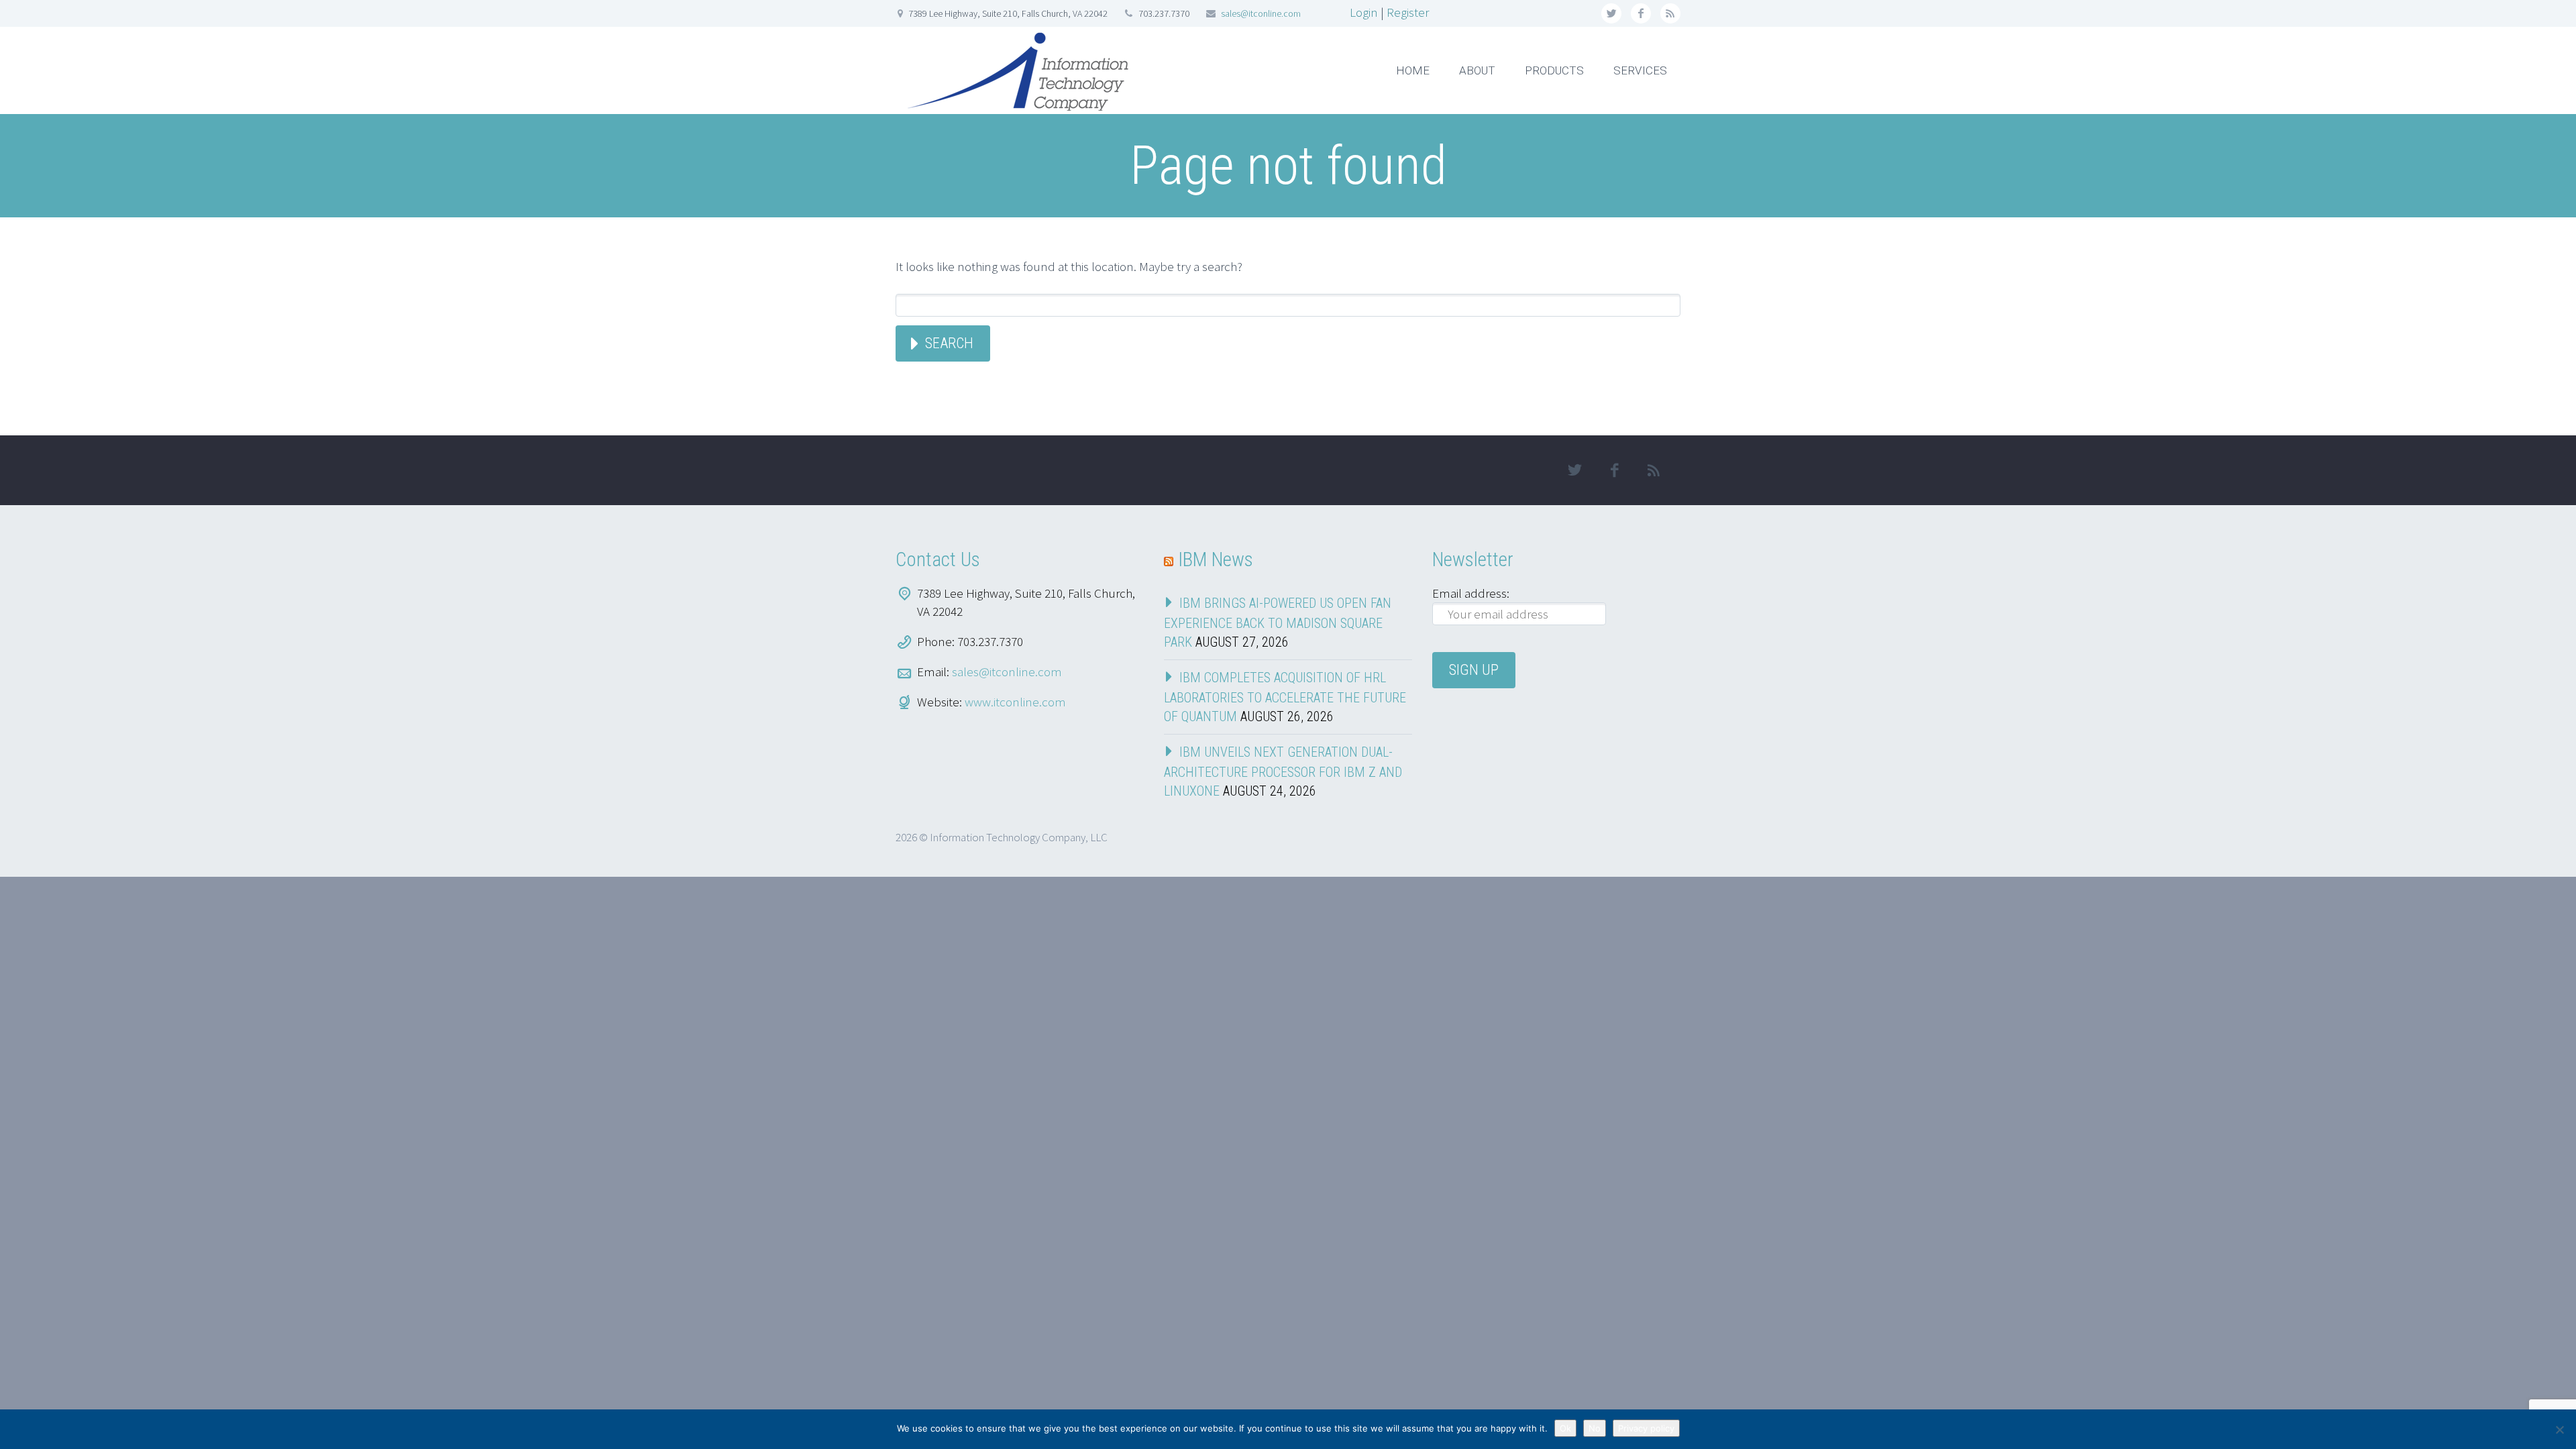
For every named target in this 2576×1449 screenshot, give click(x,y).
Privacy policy (1646, 1428)
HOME (1413, 70)
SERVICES (1640, 70)
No (1595, 1428)
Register (1408, 12)
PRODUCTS (1554, 70)
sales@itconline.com (1261, 13)
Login (1364, 12)
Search (949, 343)
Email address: (1471, 593)
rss (1670, 13)
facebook (1641, 13)
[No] (2559, 1430)
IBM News (1216, 559)
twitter (1611, 13)
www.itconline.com (1015, 702)
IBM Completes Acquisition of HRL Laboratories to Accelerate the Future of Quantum (1285, 697)
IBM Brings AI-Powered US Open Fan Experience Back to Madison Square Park (1278, 623)
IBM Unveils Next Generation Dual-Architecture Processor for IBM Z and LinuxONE (1283, 771)
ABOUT (1477, 70)
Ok (1565, 1428)
